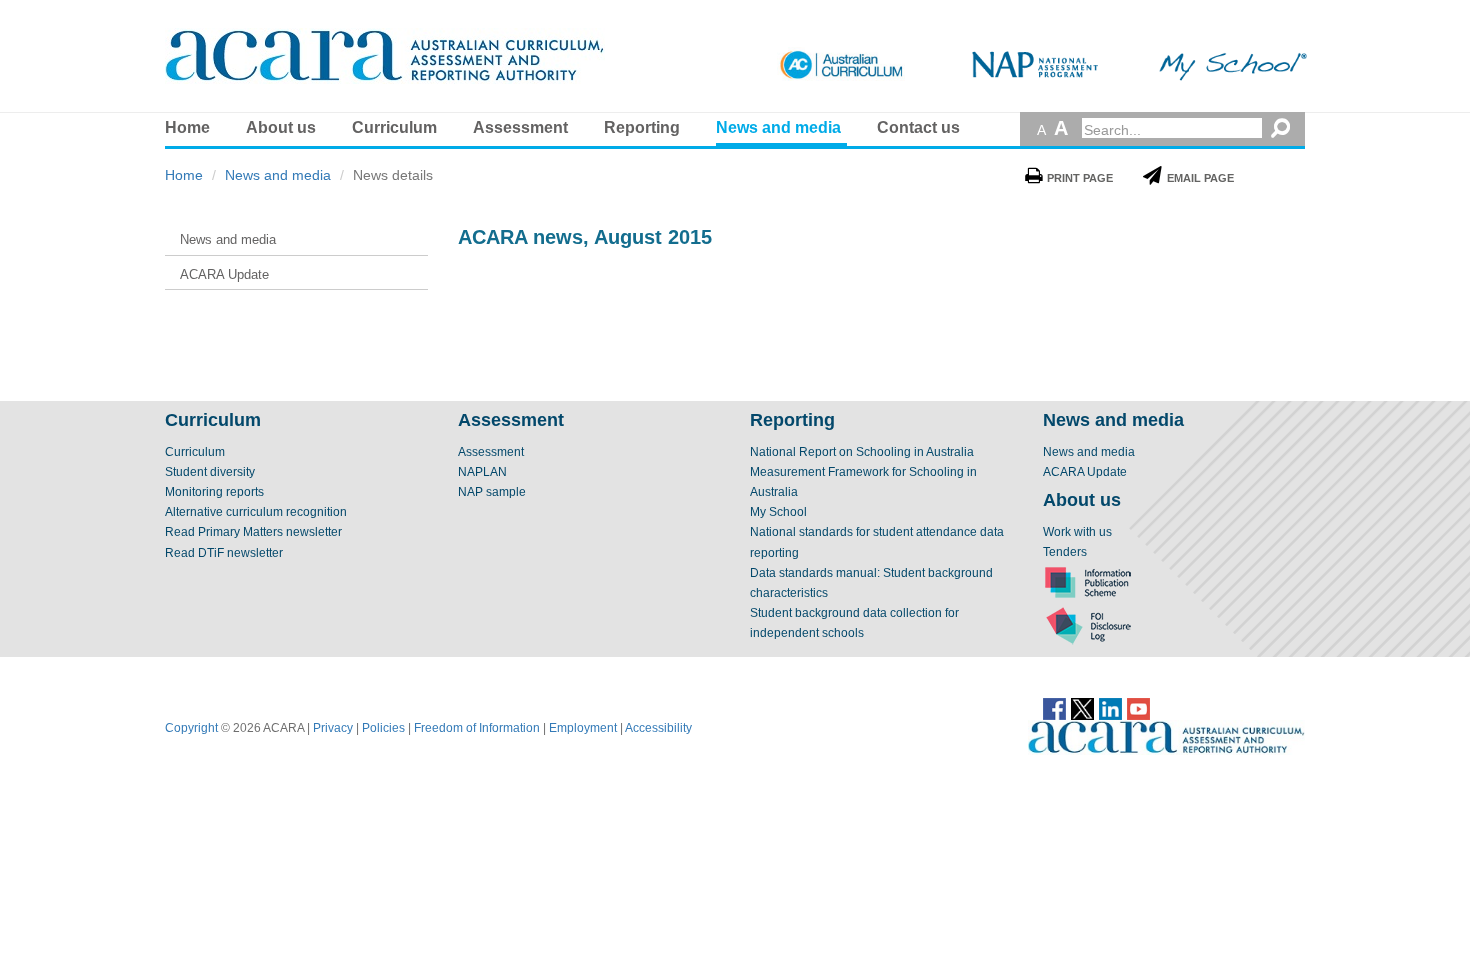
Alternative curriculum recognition (256, 512)
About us (281, 127)
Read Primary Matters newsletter (253, 532)
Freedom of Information (477, 728)
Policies (383, 728)
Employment (583, 728)
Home (187, 127)
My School (778, 512)
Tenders (1065, 552)
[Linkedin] (1110, 707)
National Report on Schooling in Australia (862, 452)
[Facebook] (1054, 707)
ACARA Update (1085, 472)
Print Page (1080, 178)
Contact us (918, 127)
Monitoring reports (214, 492)
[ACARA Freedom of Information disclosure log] (1088, 625)
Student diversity (210, 472)
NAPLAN (482, 472)
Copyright (191, 728)
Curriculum (394, 127)
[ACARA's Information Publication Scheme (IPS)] (1088, 582)
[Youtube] (1138, 707)
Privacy (333, 728)
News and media (778, 127)
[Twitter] (1082, 707)
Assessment (520, 127)
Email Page (1200, 178)
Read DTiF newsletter (224, 553)
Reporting (642, 127)
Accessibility (658, 728)
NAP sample (492, 492)
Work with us (1077, 532)
